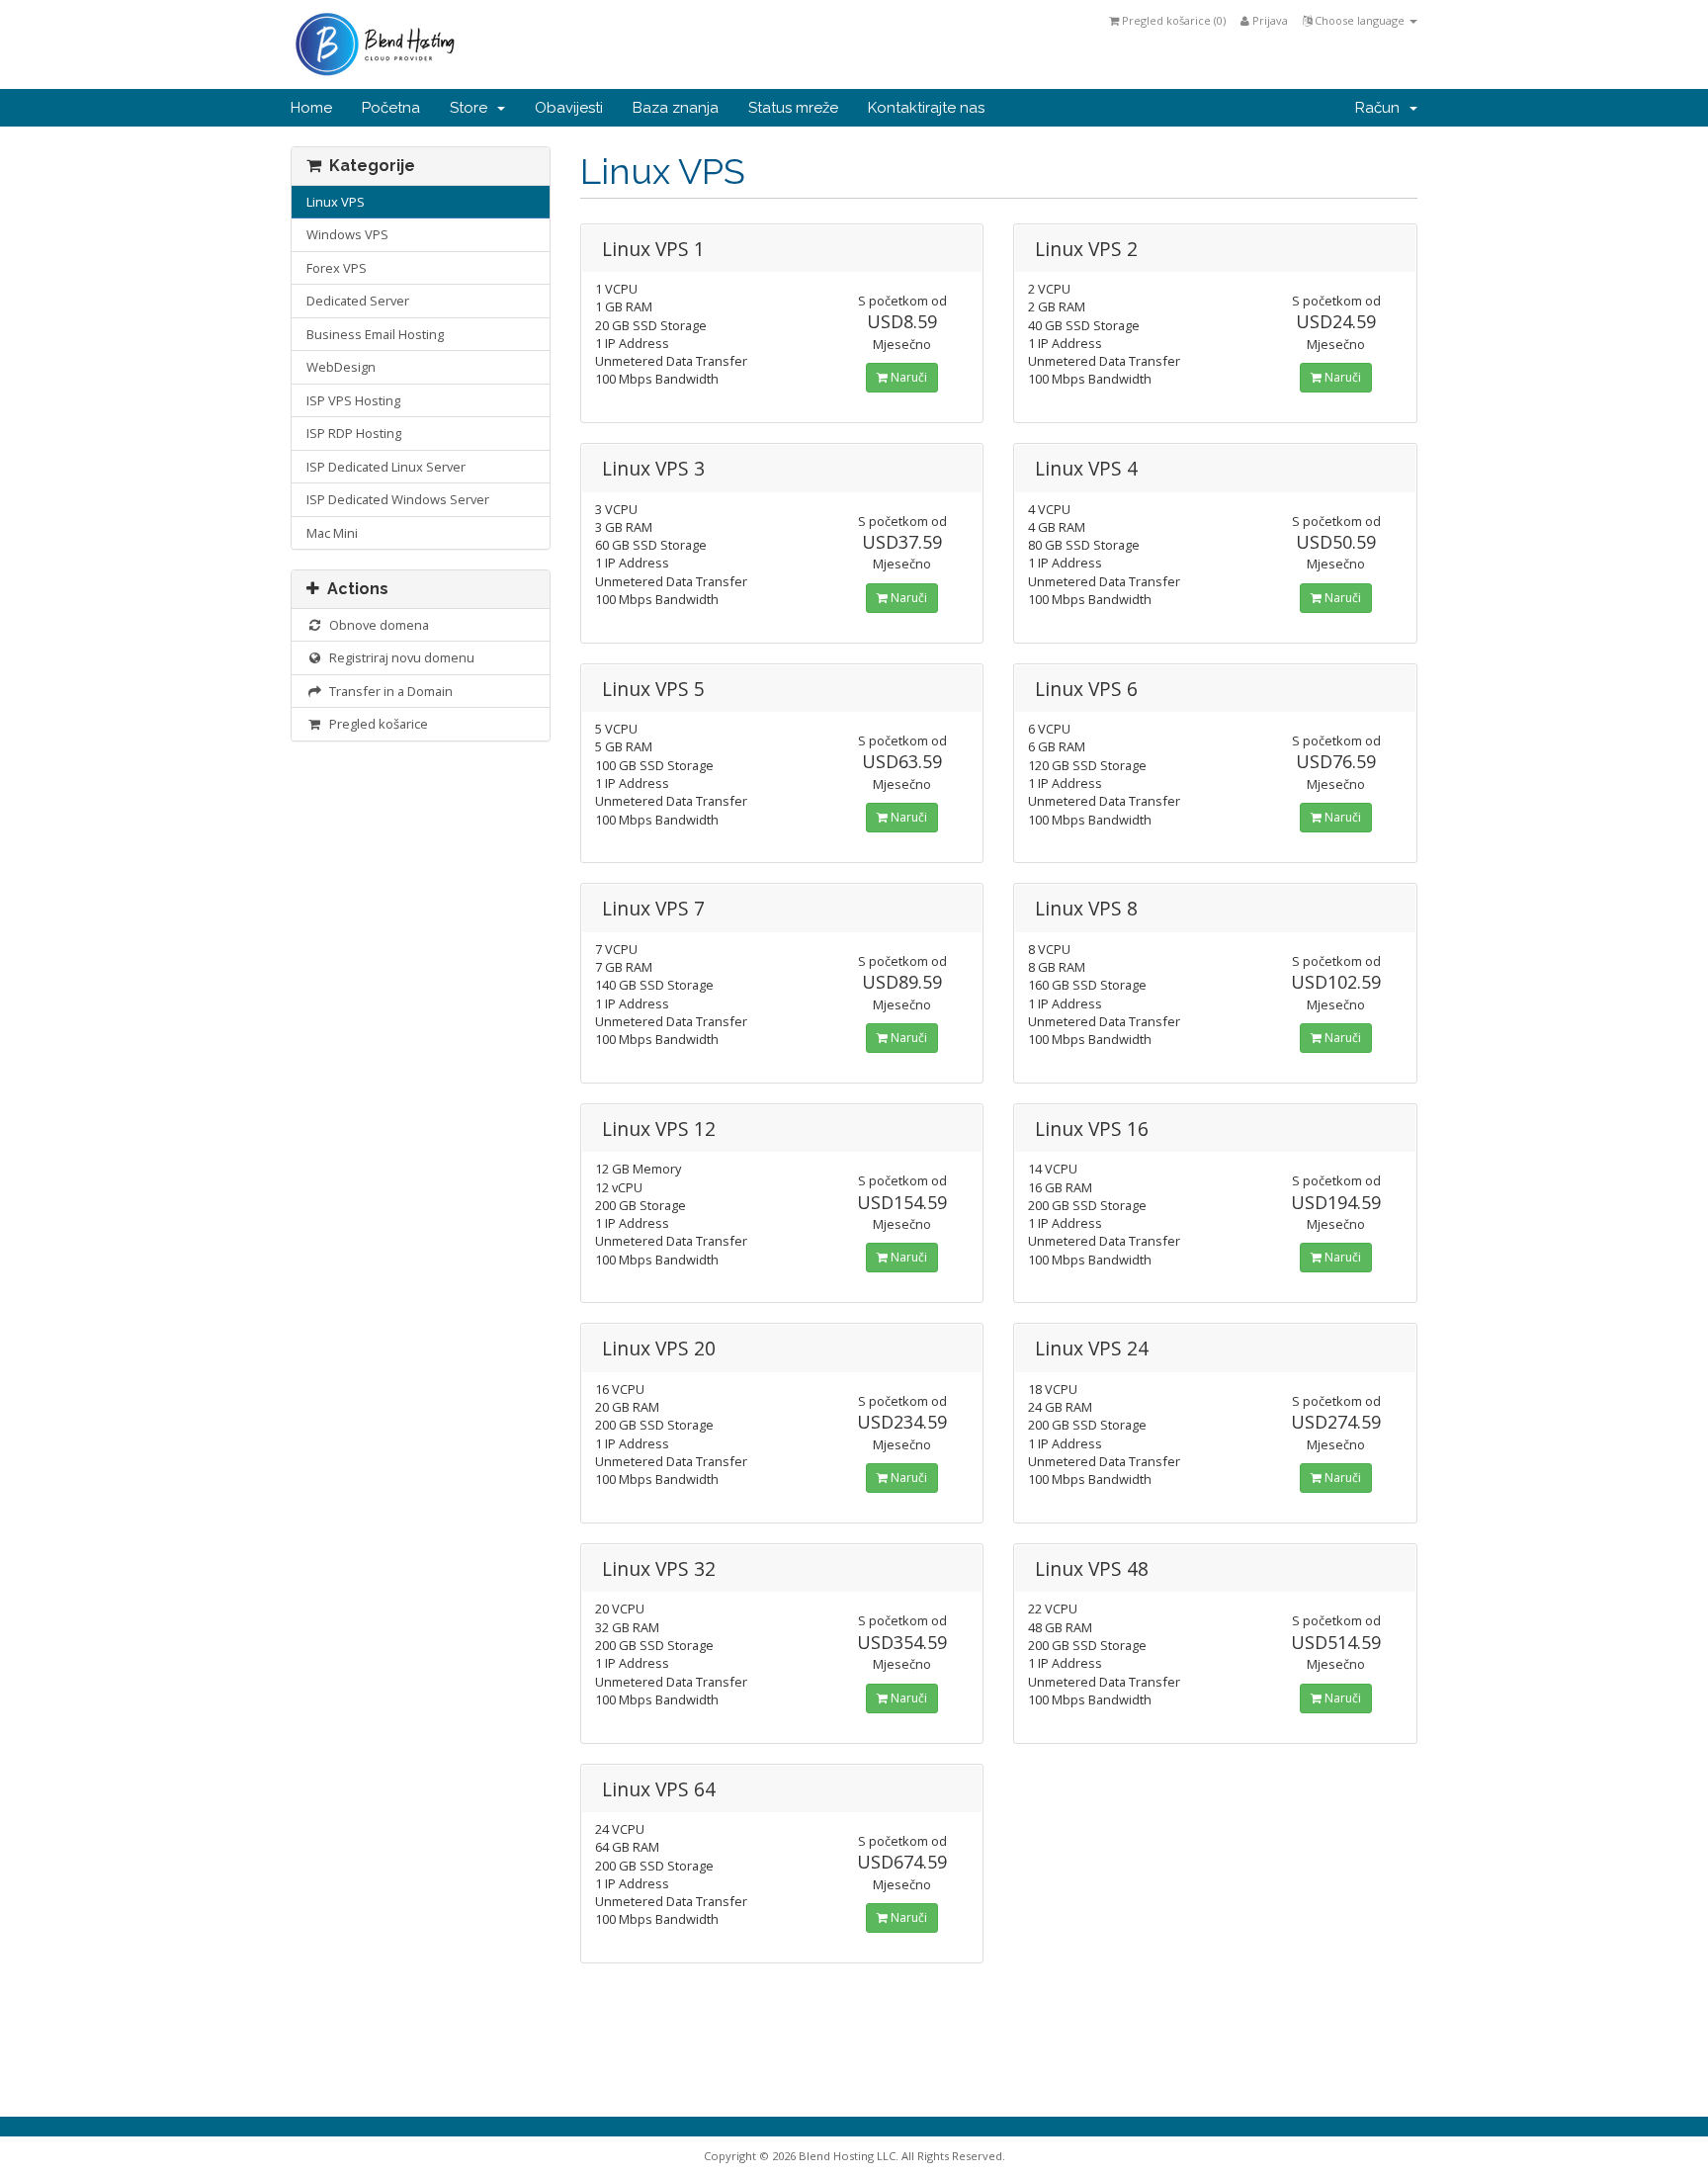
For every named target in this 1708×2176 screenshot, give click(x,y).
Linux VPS (336, 202)
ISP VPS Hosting (353, 400)
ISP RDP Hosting (354, 433)
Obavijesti (569, 108)
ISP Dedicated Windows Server (398, 499)
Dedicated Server (358, 301)
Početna (391, 108)
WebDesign (341, 367)
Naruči (907, 377)
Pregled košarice (376, 724)
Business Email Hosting (375, 334)
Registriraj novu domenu (399, 657)
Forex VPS (337, 268)
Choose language (1360, 20)
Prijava (1269, 20)
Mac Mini (332, 533)
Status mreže (793, 108)
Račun (1381, 108)
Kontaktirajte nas (926, 108)
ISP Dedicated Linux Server (386, 467)
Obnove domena (376, 625)
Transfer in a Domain (388, 691)
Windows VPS (347, 234)
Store (472, 108)
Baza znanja (676, 108)
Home (311, 108)
